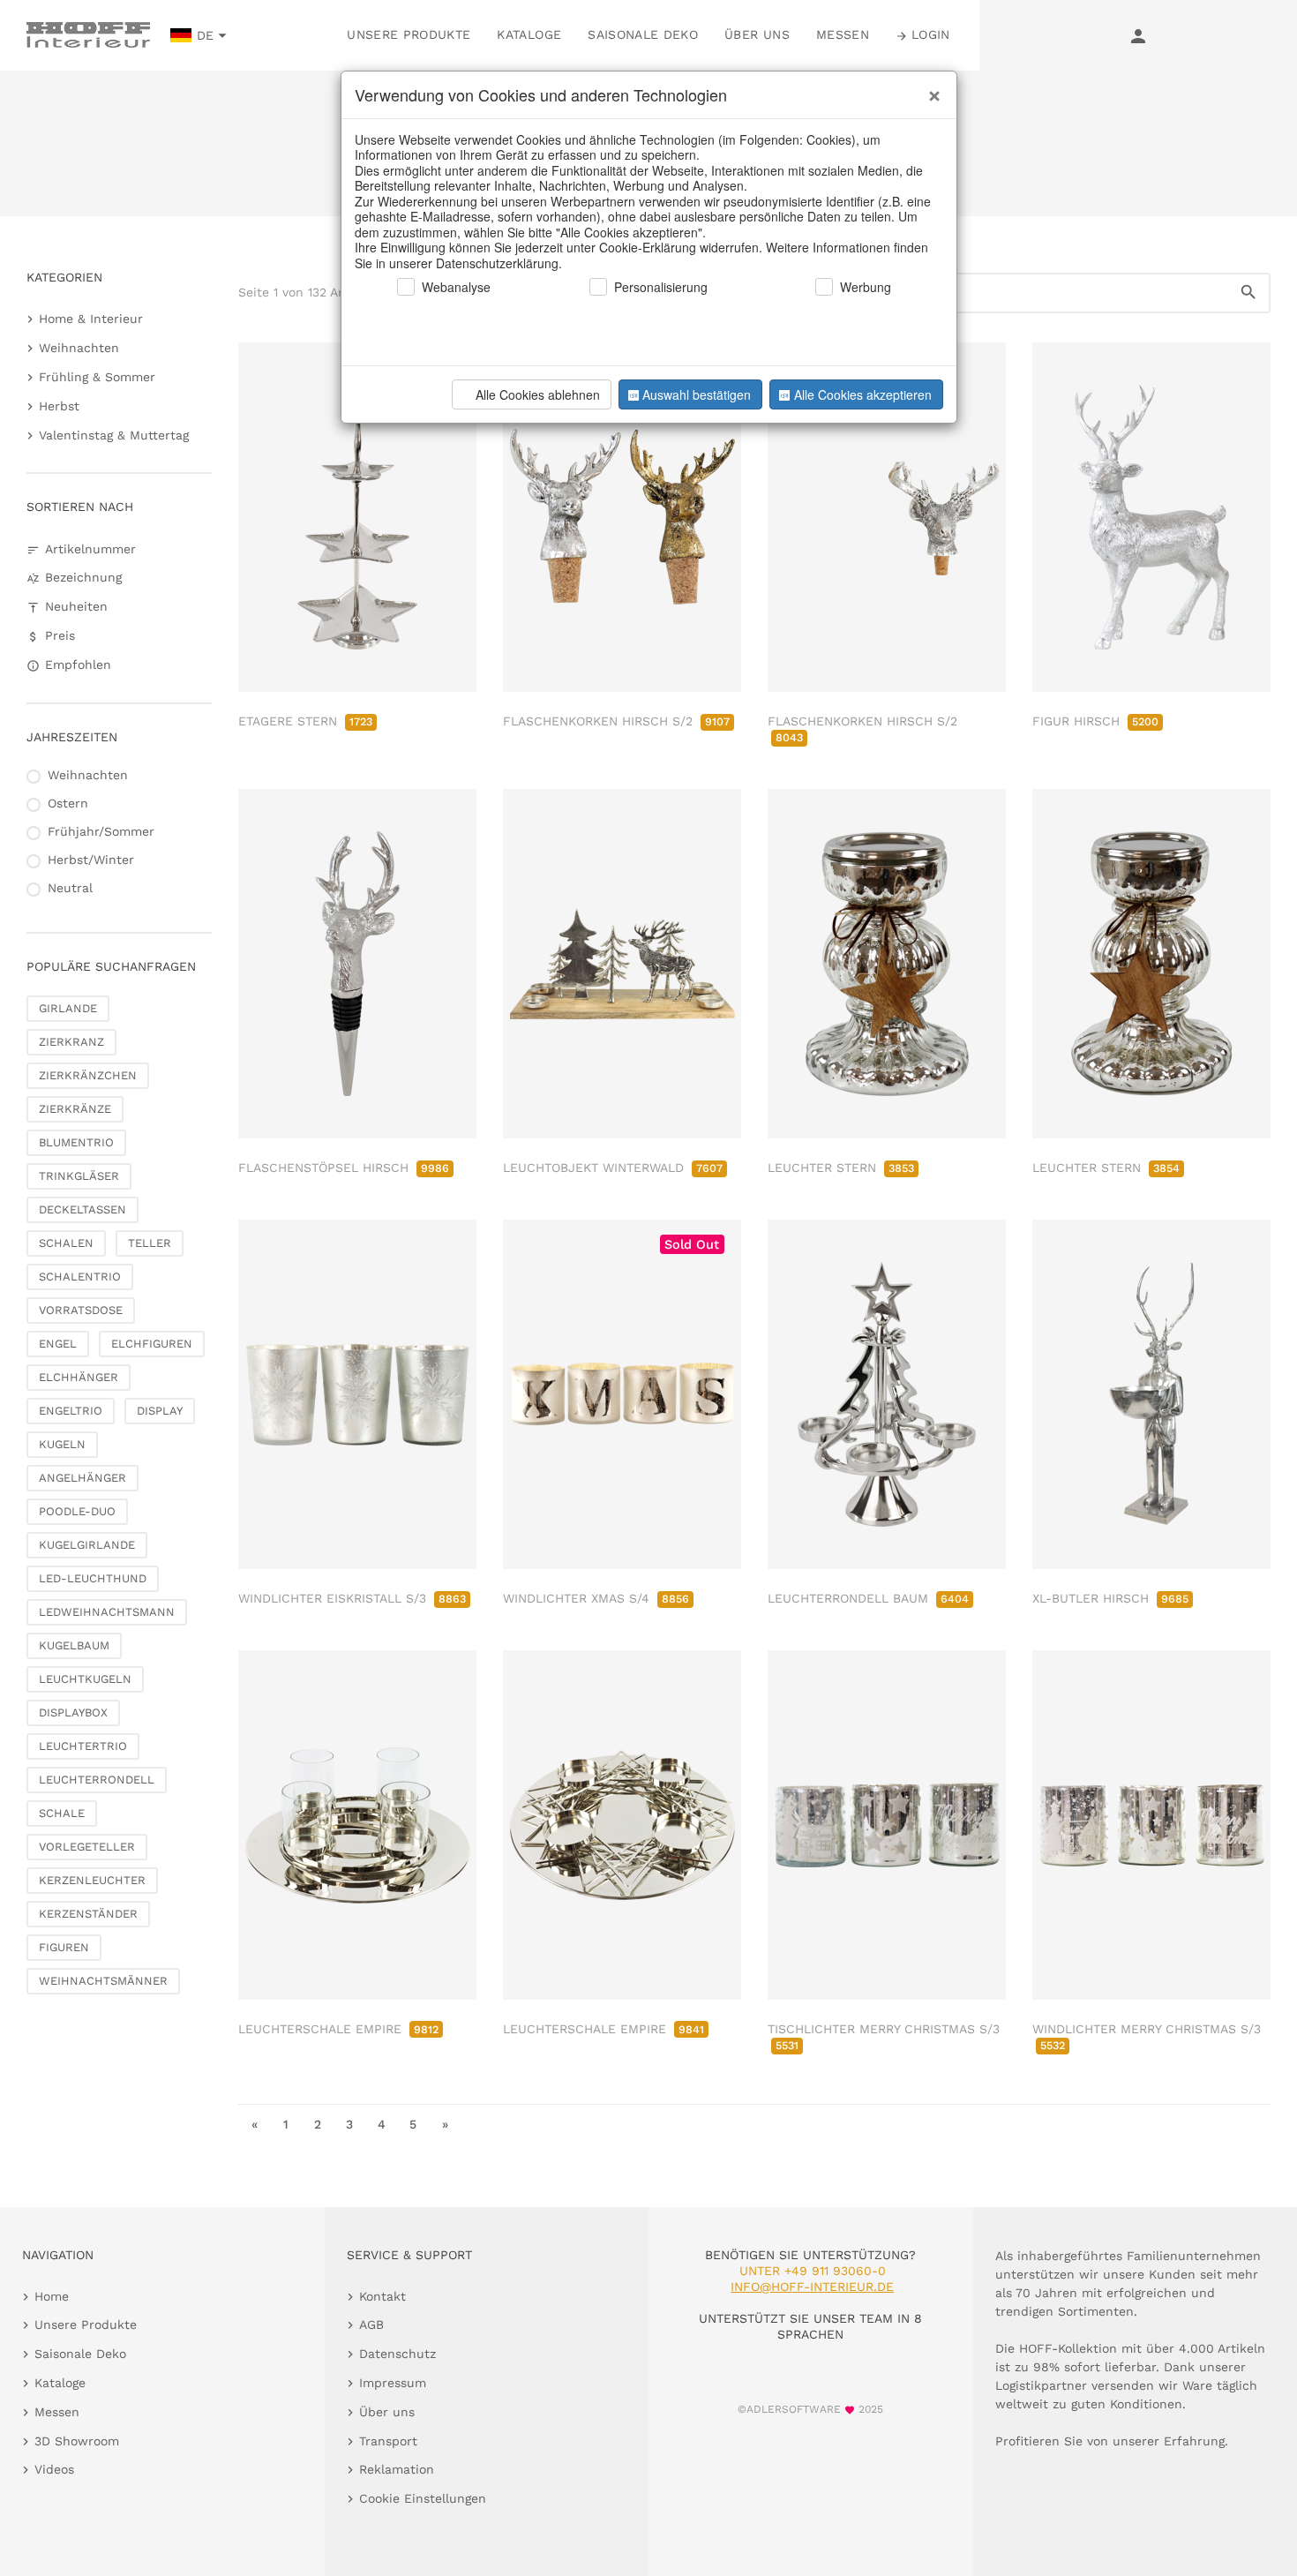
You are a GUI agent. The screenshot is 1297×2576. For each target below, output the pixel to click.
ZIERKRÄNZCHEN (88, 1075)
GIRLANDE (68, 1008)
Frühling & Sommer (97, 377)
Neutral (70, 888)
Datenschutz (397, 2354)
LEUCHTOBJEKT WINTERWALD (613, 1168)
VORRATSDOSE (81, 1310)
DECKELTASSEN (82, 1209)
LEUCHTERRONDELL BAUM (868, 1598)
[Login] (1138, 35)
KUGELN (62, 1444)
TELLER (150, 1243)
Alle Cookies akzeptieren (863, 394)
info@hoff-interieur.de (812, 2287)
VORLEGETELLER (87, 1847)
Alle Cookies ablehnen (538, 394)
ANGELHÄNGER (82, 1478)
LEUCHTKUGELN (85, 1679)
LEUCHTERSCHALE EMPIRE (338, 2029)
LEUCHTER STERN (841, 1168)
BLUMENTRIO (76, 1142)
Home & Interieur (91, 319)
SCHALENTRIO (80, 1277)
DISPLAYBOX (73, 1712)
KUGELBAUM (74, 1645)
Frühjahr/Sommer (101, 831)
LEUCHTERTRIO (83, 1746)
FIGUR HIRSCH (1095, 721)
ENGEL (58, 1344)
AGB (371, 2324)
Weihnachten (79, 348)
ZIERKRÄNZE (75, 1109)
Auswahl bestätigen (697, 394)
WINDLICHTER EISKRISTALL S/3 (352, 1598)
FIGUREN (64, 1947)
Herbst (59, 406)
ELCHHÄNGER (79, 1377)
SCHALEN (66, 1243)
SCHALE (62, 1813)
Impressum (393, 2383)
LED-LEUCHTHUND (93, 1578)
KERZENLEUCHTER (92, 1880)
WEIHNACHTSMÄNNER (103, 1981)
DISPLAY (160, 1411)
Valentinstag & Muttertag (114, 435)
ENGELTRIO (71, 1411)
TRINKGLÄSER (79, 1176)
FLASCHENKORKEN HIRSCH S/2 (616, 721)
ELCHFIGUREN (152, 1344)
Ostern (68, 803)
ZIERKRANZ (71, 1042)
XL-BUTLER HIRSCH (1110, 1598)
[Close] (930, 89)
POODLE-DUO (77, 1511)
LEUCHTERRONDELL (97, 1780)
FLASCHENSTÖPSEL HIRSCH (344, 1168)
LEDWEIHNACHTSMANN (107, 1612)
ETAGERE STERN (305, 721)
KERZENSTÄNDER (88, 1914)
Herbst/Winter (91, 860)
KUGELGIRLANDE (87, 1545)
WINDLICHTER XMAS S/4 (596, 1598)
